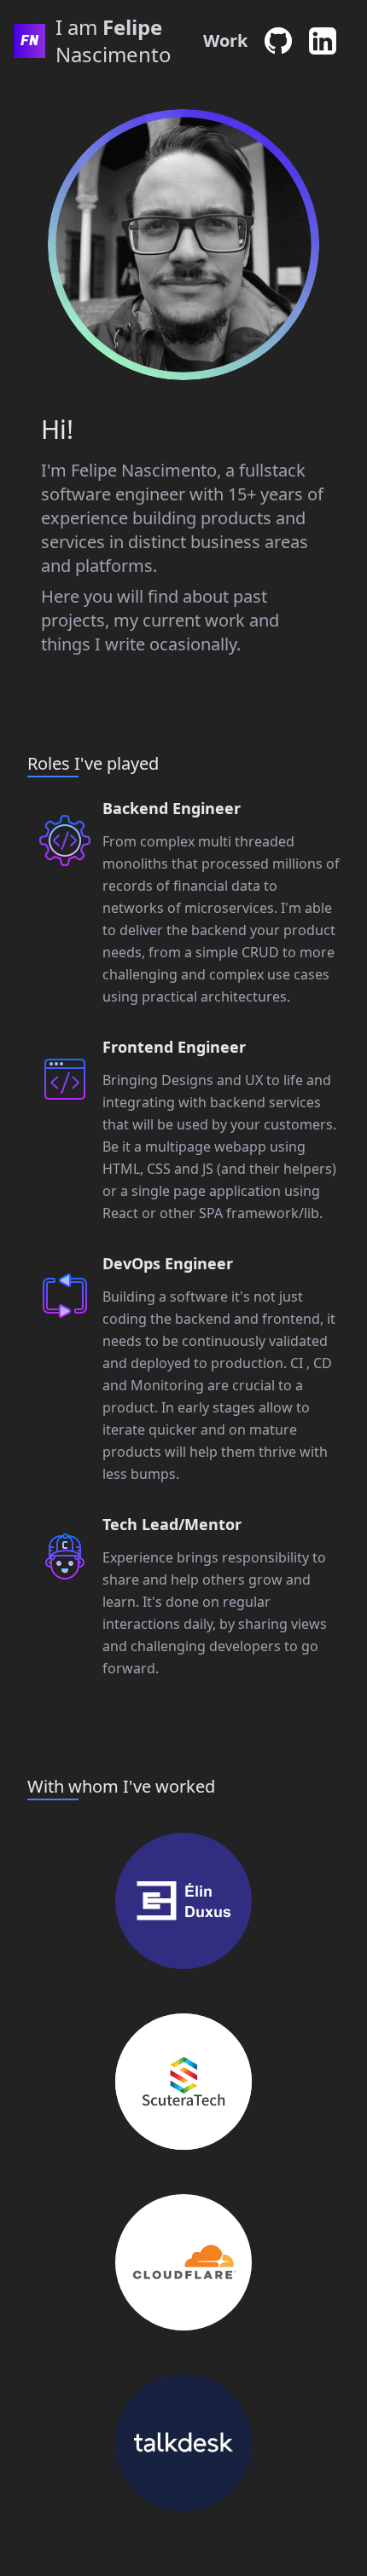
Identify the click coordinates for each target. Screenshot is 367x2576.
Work (225, 40)
